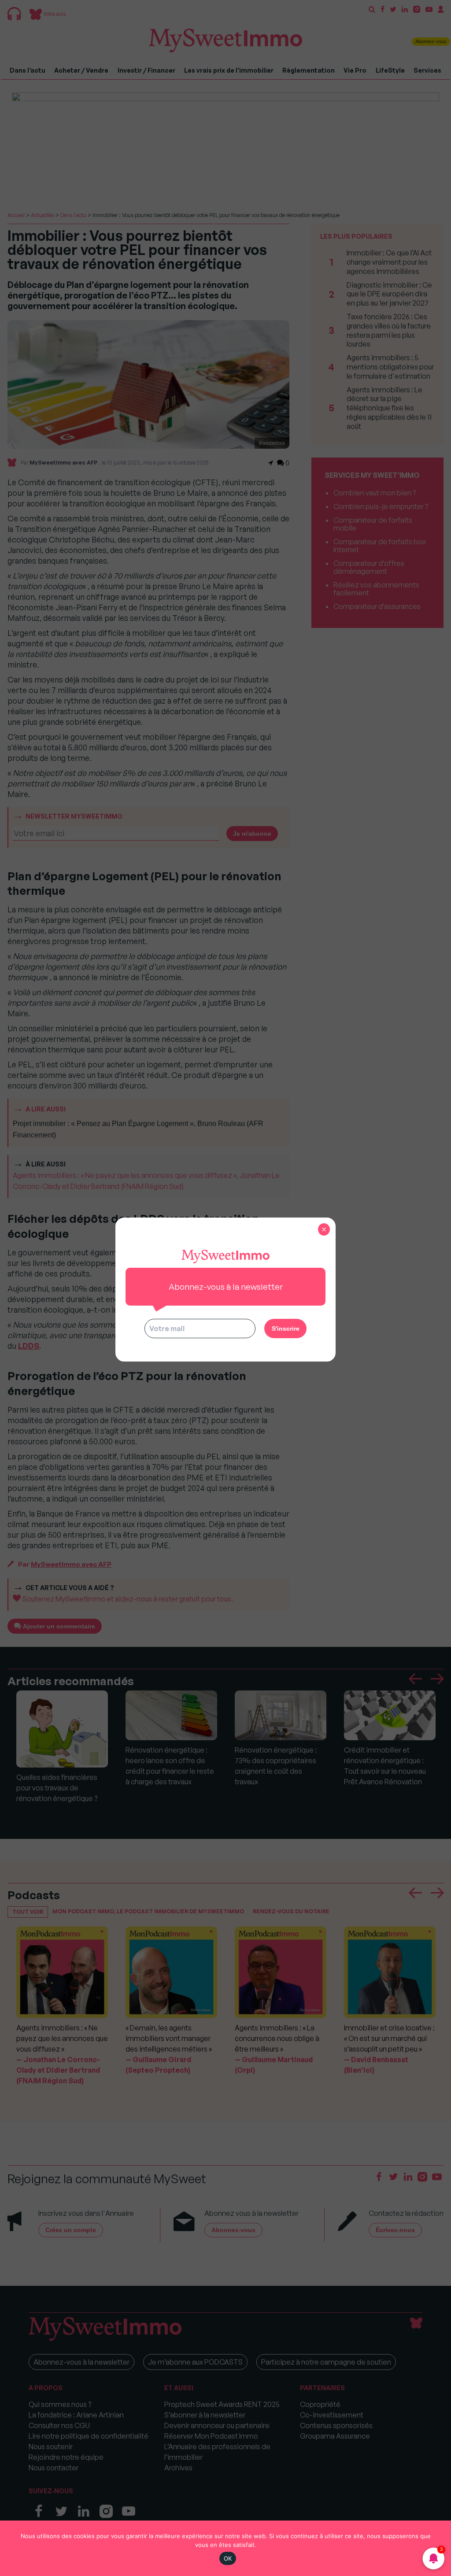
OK (228, 2558)
